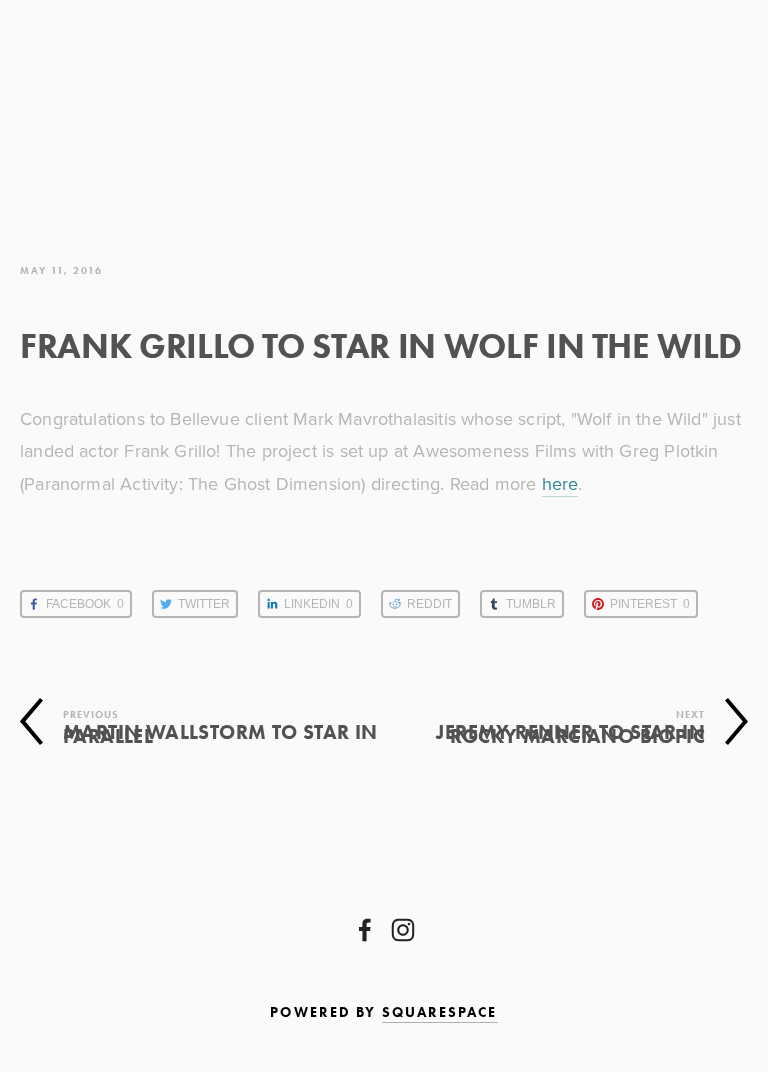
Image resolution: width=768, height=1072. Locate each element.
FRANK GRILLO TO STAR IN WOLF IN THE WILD (381, 345)
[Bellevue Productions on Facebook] (365, 930)
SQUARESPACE (440, 1012)
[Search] (207, 98)
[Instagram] (403, 930)
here (560, 483)
